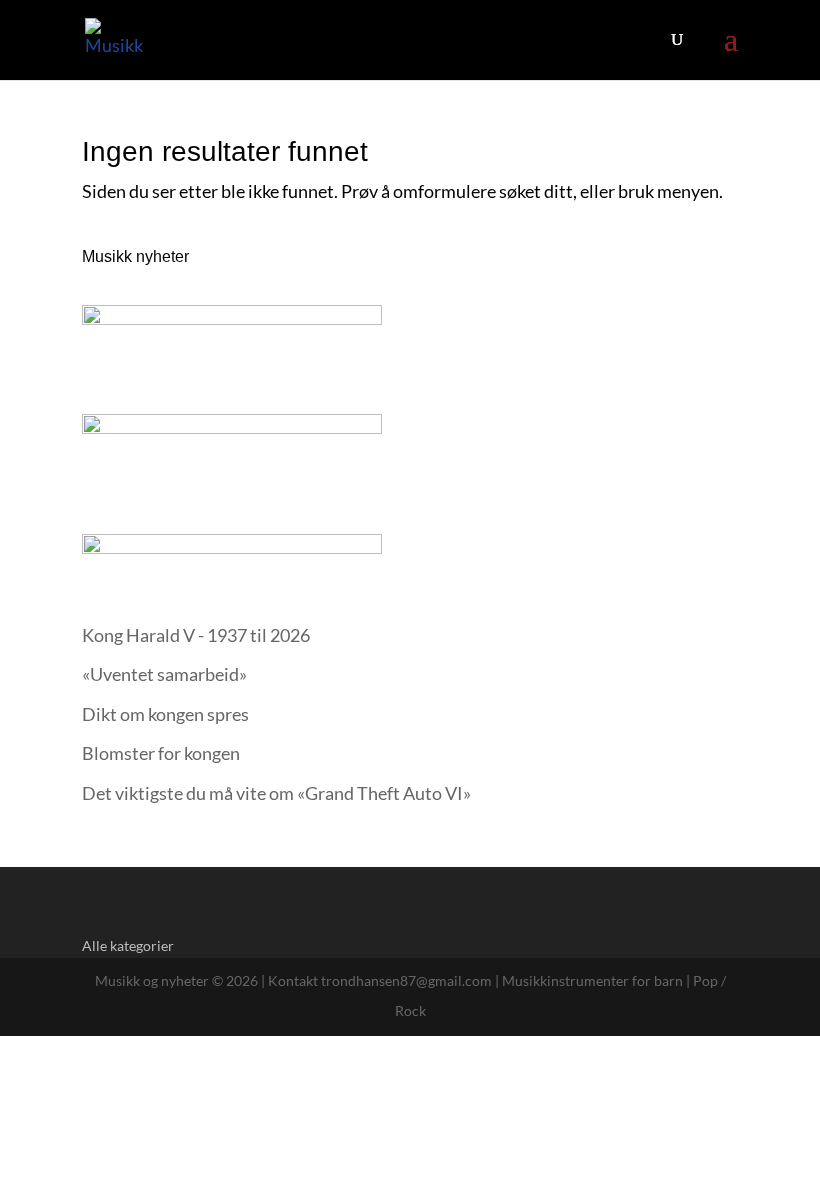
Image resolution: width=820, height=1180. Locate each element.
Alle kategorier (128, 945)
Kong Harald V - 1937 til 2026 (196, 635)
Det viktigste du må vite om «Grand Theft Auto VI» (276, 793)
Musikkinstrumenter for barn (592, 980)
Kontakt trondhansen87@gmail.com (380, 980)
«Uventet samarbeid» (164, 674)
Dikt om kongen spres (165, 714)
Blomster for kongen (161, 753)
